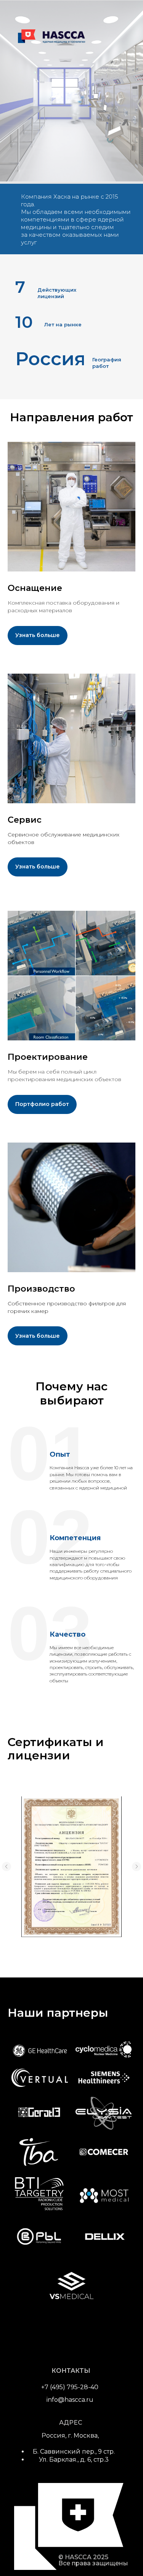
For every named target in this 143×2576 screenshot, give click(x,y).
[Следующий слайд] (137, 1867)
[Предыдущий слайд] (6, 1867)
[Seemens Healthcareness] (104, 2078)
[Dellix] (104, 2236)
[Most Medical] (104, 2195)
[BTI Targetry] (40, 2195)
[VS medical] (72, 2285)
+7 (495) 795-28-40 (70, 2387)
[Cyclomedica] (104, 2050)
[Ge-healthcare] (40, 2050)
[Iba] (40, 2152)
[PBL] (40, 2236)
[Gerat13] (40, 2113)
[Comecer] (104, 2153)
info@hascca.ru (70, 2400)
